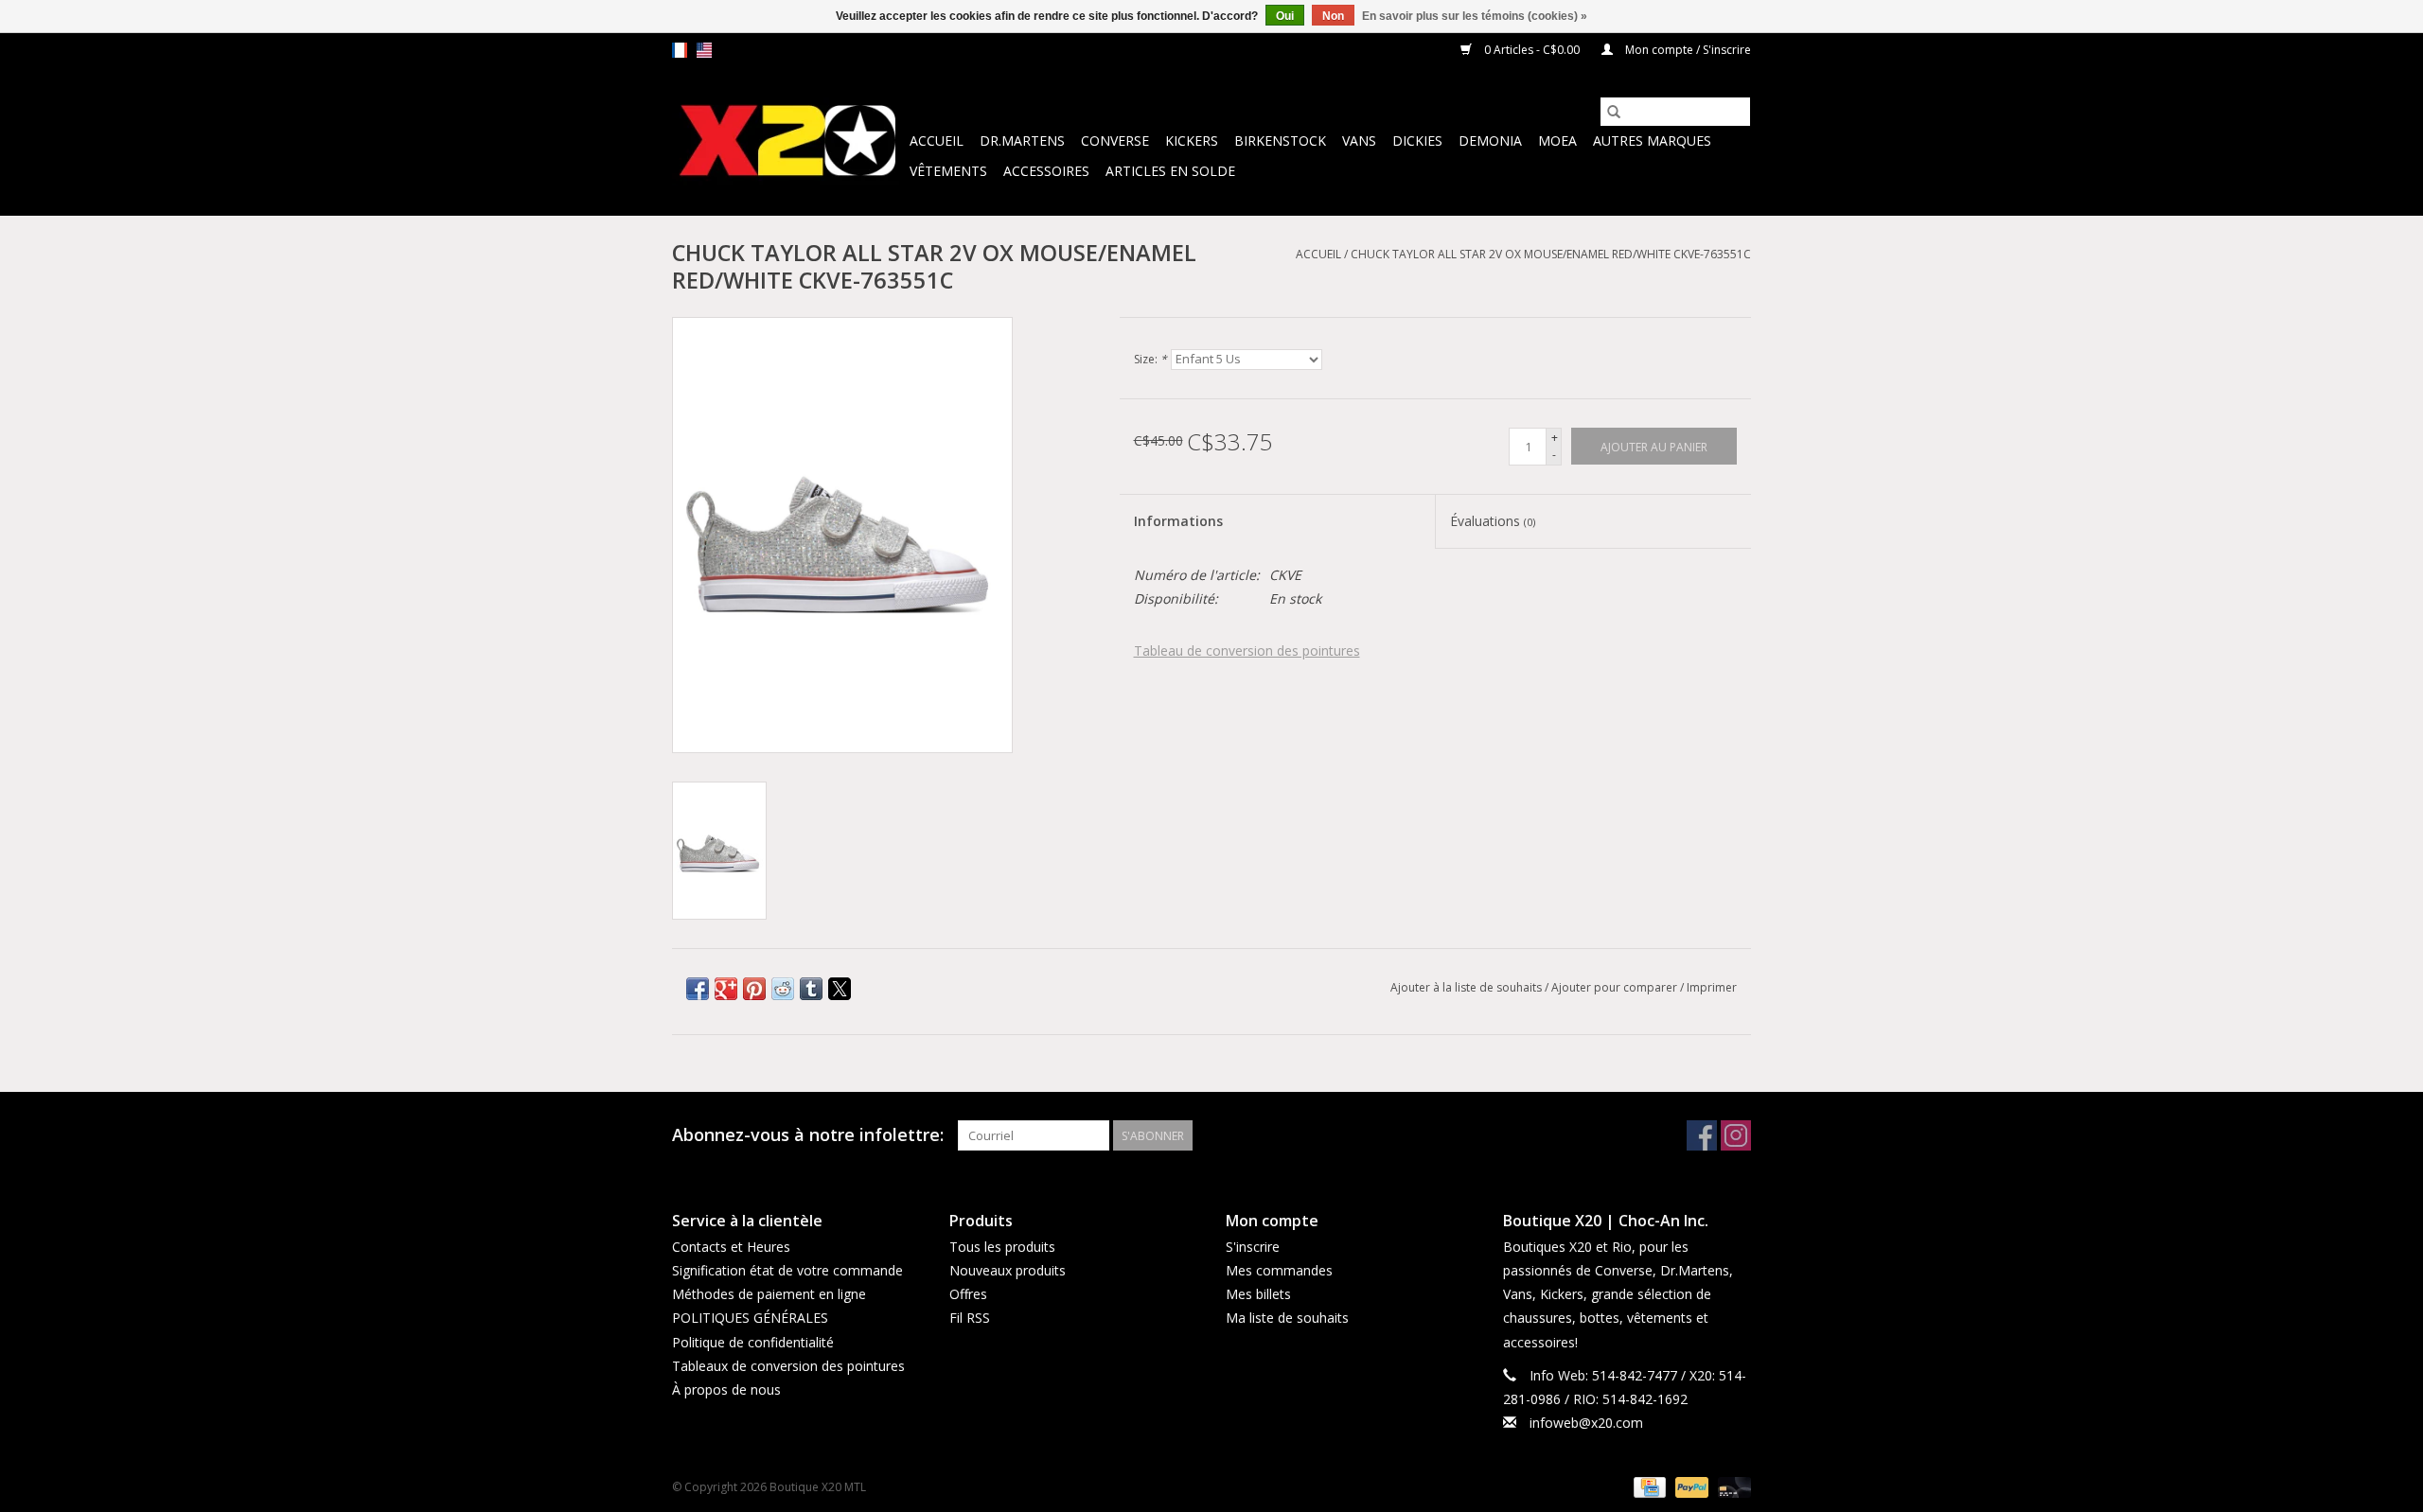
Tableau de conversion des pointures (1247, 651)
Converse (1115, 141)
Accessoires (1046, 171)
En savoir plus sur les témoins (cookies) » (1475, 16)
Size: (1150, 359)
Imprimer (1712, 987)
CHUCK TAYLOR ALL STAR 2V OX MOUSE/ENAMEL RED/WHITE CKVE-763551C (1551, 254)
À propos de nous (726, 1389)
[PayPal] (1690, 1486)
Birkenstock (1280, 141)
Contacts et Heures (731, 1247)
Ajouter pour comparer (1616, 987)
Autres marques (1652, 141)
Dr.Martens (1022, 141)
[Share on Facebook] (698, 989)
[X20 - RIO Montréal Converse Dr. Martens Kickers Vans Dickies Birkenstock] (788, 141)
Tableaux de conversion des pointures (788, 1366)
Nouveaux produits (1008, 1270)
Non (1333, 16)
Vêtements (948, 171)
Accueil (937, 141)
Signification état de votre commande (787, 1270)
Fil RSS (970, 1318)
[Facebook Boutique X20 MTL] (1702, 1135)
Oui (1285, 16)
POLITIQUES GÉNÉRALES (750, 1318)
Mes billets (1258, 1294)
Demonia (1490, 141)
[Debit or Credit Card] (1731, 1486)
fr (680, 50)
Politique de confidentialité (753, 1342)
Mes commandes (1279, 1270)
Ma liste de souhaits (1287, 1318)
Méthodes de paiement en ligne (769, 1294)
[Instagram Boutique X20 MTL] (1736, 1135)
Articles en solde (1170, 171)
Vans (1359, 141)
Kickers (1192, 141)
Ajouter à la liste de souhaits (1468, 987)
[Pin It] (754, 989)
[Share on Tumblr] (811, 989)
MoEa (1557, 141)
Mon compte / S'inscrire (1687, 50)
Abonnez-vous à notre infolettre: (808, 1135)
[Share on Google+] (726, 989)
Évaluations (1493, 521)
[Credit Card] (1648, 1486)
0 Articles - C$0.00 (1532, 50)
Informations (1178, 521)
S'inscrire (1253, 1247)
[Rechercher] (1614, 112)
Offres (968, 1294)
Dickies (1417, 141)
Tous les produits (1002, 1247)
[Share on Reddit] (783, 989)
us (704, 50)
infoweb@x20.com (1586, 1423)
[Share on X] (840, 989)
